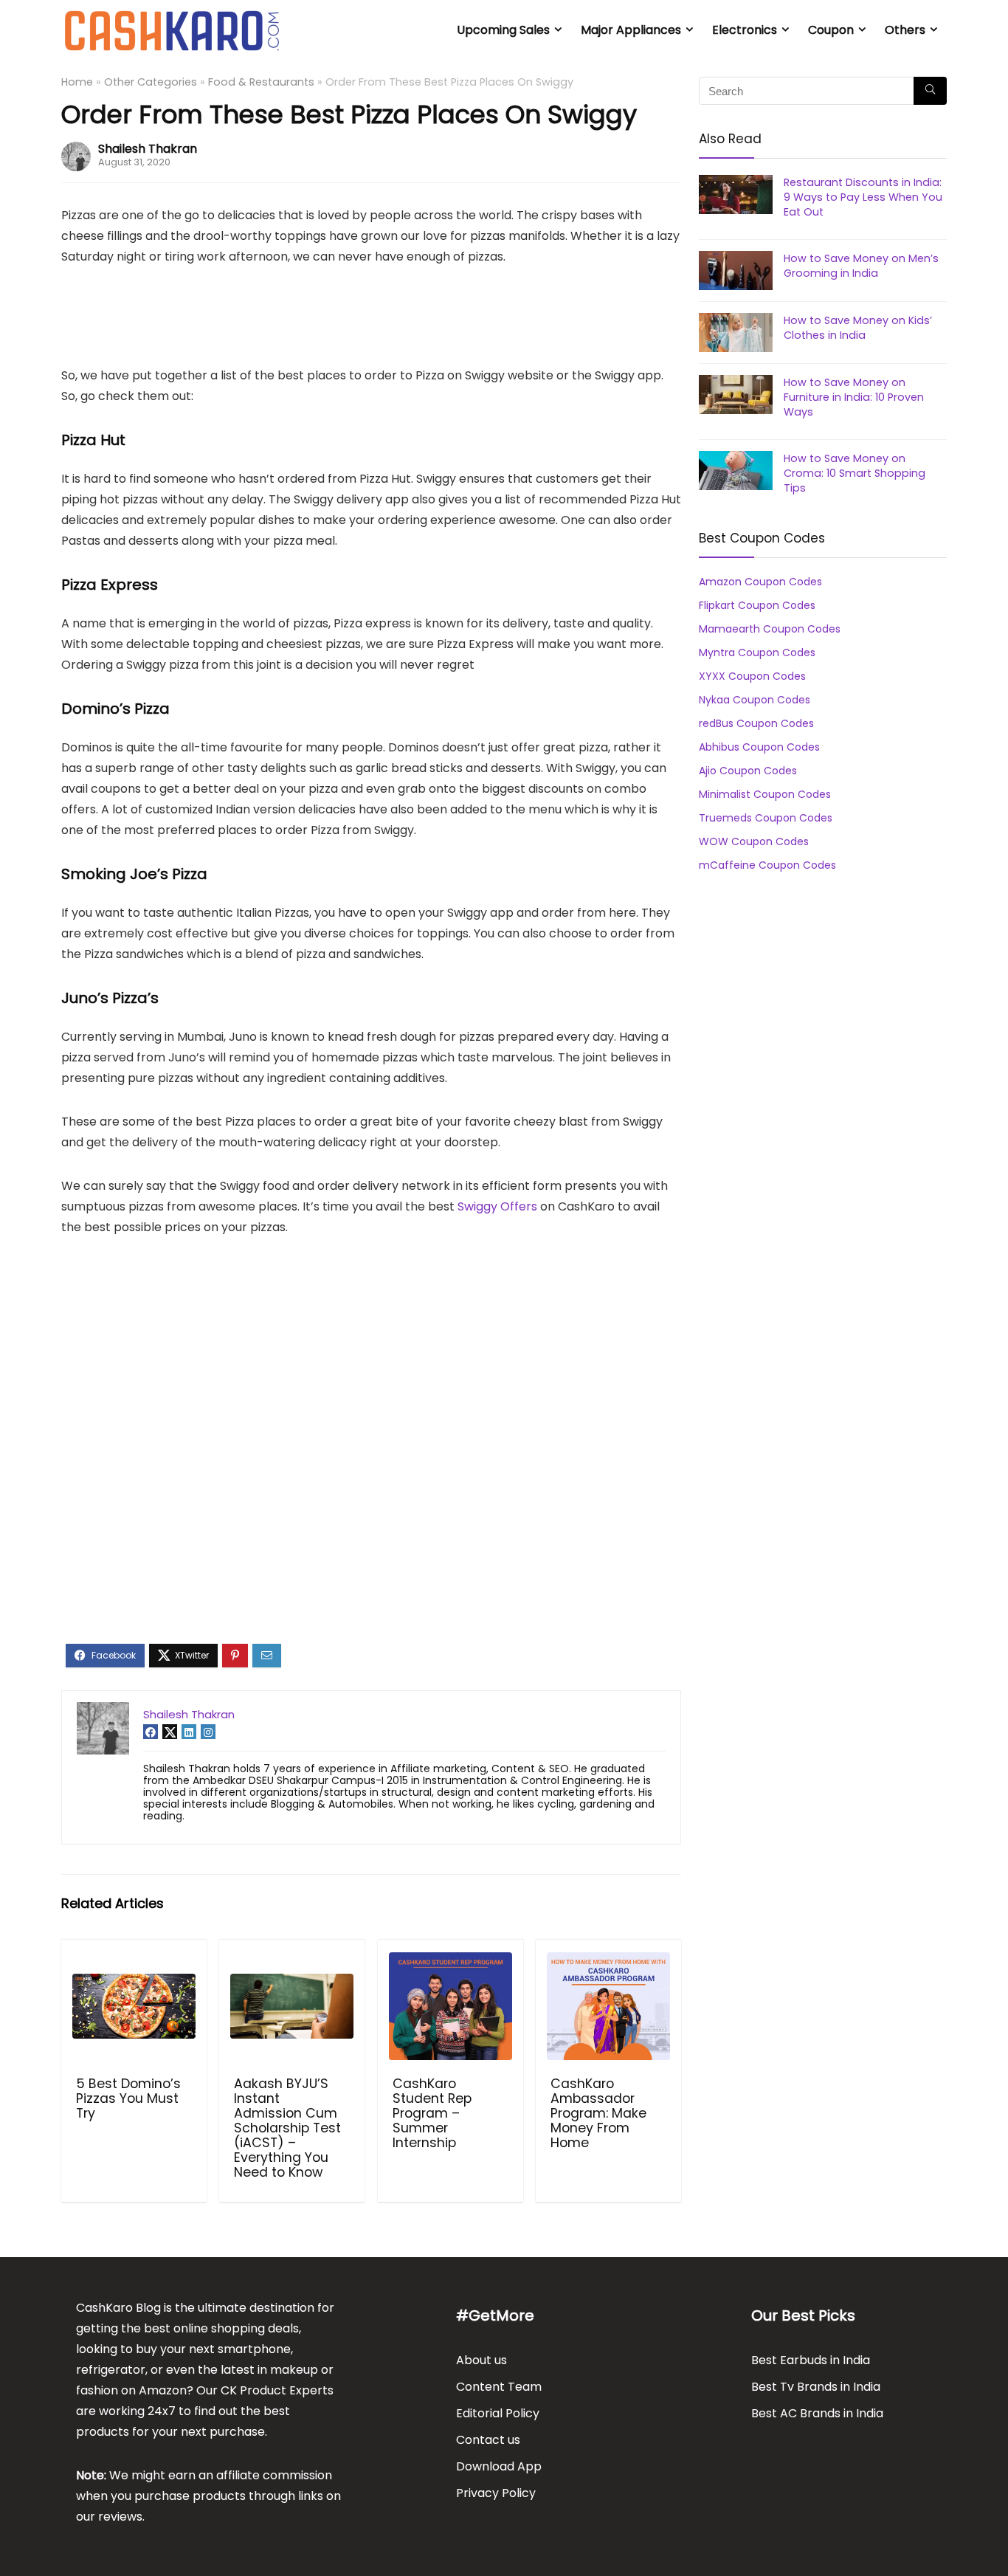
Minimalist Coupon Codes (765, 794)
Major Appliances (631, 30)
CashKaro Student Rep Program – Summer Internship (432, 2113)
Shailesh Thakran (148, 149)
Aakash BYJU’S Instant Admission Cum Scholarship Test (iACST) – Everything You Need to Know (287, 2128)
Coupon (831, 30)
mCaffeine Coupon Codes (767, 865)
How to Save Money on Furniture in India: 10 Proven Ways (854, 397)
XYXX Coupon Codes (752, 676)
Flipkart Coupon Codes (757, 605)
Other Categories (151, 82)
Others (905, 30)
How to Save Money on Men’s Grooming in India (861, 266)
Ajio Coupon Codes (748, 771)
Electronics (745, 30)
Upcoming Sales (503, 30)
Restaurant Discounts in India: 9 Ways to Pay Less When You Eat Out (863, 197)
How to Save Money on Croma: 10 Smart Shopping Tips (855, 473)
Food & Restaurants (261, 82)
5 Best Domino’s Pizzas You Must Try (128, 2098)
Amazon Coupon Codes (760, 582)
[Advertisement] (332, 323)
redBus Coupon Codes (756, 723)
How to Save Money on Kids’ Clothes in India (858, 328)
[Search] (930, 91)
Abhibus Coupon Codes (759, 747)
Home (77, 82)
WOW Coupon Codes (754, 841)
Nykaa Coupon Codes (755, 700)
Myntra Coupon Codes (757, 652)
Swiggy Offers (497, 1206)
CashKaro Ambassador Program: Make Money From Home (598, 2113)
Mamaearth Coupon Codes (770, 629)
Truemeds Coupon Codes (766, 818)
